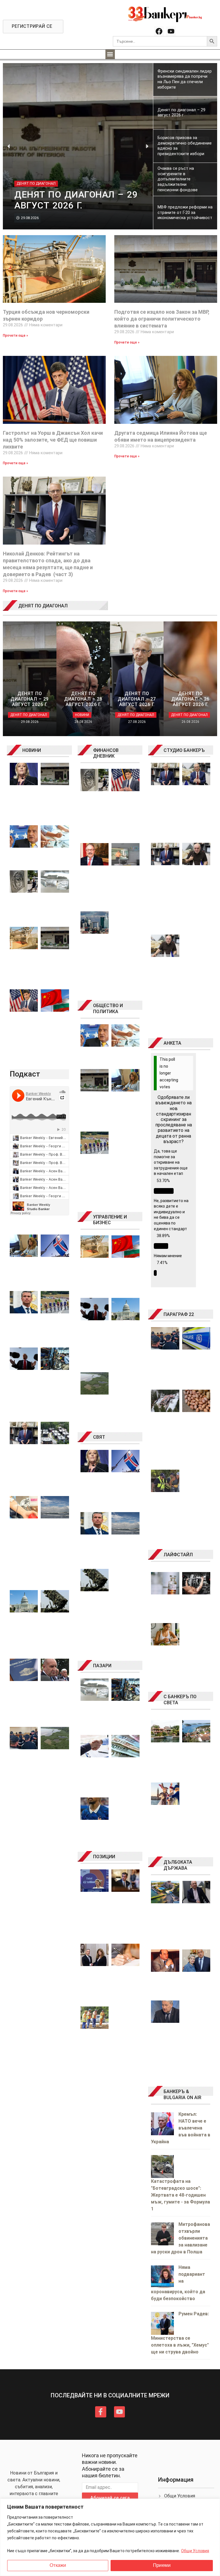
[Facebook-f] (101, 2412)
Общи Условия (195, 2551)
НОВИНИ (32, 750)
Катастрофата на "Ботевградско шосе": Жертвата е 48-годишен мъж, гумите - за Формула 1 (180, 2195)
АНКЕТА (172, 1043)
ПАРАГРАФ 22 (179, 1314)
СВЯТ (99, 1437)
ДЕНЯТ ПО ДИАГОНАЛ (43, 606)
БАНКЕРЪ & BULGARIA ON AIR (182, 2095)
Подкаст (25, 1074)
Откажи (58, 2565)
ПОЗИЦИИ (104, 1857)
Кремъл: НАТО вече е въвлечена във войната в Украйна (181, 2128)
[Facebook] (159, 31)
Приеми (162, 2565)
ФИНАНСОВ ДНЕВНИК (106, 753)
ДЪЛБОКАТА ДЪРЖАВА (178, 1865)
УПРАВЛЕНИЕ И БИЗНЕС (110, 1220)
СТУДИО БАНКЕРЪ (184, 750)
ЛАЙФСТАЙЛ (178, 1555)
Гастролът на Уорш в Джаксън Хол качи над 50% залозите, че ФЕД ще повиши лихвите (53, 440)
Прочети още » (15, 336)
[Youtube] (171, 31)
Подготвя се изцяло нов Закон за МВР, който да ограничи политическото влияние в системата (162, 319)
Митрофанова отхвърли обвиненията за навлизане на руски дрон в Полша (180, 2238)
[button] (110, 54)
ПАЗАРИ (102, 1666)
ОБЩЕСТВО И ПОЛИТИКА (108, 1009)
